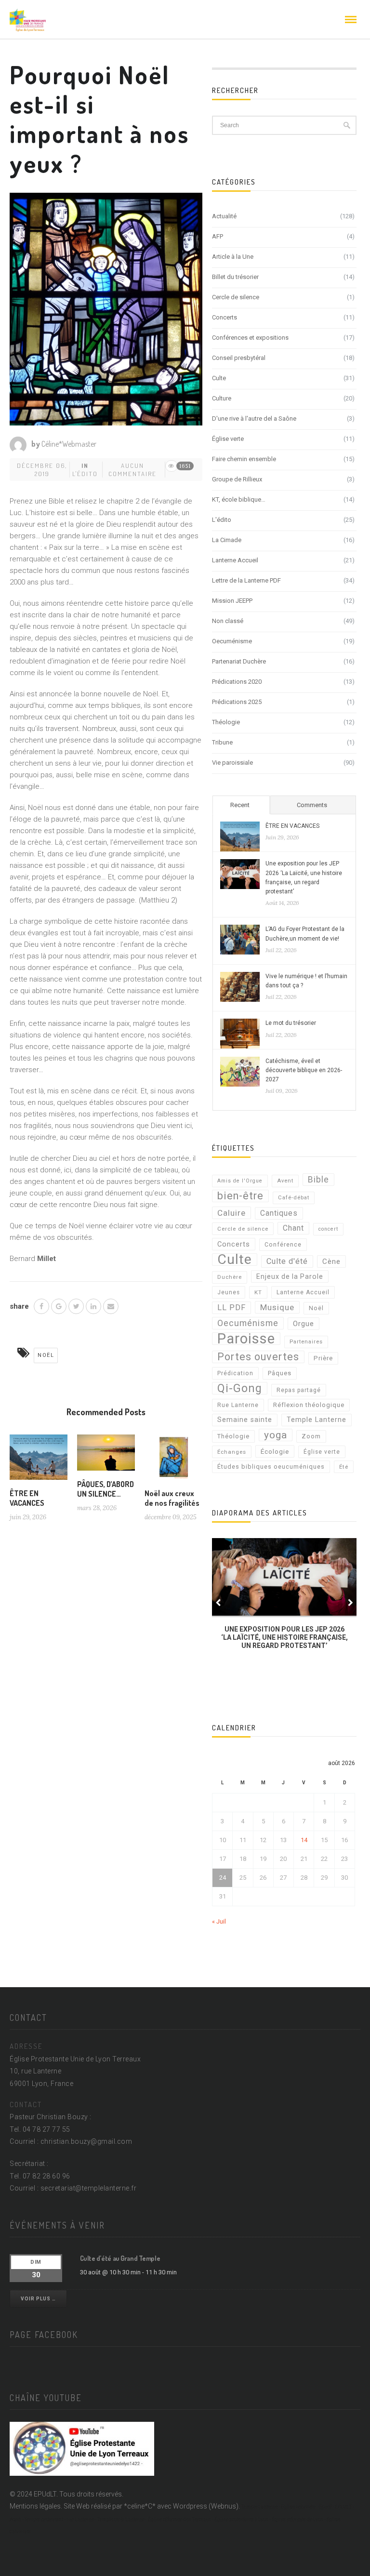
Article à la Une (233, 257)
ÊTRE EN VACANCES (27, 1498)
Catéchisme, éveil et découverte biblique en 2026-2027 (304, 1070)
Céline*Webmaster (69, 444)
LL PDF (231, 1308)
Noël (46, 1355)
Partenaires (306, 1342)
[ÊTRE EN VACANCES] (39, 1461)
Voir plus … (38, 2299)
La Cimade (227, 540)
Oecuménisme (232, 641)
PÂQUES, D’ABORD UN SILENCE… (106, 1489)
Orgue (304, 1324)
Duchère (230, 1277)
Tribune (222, 742)
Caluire (231, 1213)
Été (344, 1467)
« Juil (219, 1921)
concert (328, 1229)
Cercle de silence (236, 297)
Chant (293, 1228)
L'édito (85, 474)
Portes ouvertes (258, 1357)
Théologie (226, 722)
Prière (323, 1358)
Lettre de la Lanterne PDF (246, 580)
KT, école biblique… (239, 499)
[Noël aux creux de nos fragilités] (173, 1461)
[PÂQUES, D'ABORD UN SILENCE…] (106, 1456)
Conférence (283, 1245)
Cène (331, 1261)
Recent (240, 805)
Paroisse (246, 1339)
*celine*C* (140, 2506)
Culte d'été (287, 1261)
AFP (218, 236)
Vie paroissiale (232, 763)
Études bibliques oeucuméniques (271, 1467)
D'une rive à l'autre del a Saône (254, 418)
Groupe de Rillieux (237, 479)
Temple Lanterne (317, 1420)
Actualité (224, 216)
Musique (277, 1307)
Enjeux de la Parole (290, 1276)
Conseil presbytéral (239, 358)
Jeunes (229, 1292)
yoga (276, 1435)
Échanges (232, 1452)
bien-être (240, 1196)
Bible (318, 1180)
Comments (312, 805)
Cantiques (279, 1213)
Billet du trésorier (235, 277)
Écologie (275, 1451)
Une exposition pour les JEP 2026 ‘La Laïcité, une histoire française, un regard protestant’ (304, 877)
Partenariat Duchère (239, 661)
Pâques (280, 1373)
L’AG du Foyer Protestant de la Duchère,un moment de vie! (305, 934)
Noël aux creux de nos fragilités (172, 1498)
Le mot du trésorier (291, 1023)
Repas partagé (299, 1390)
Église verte (228, 439)
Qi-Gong (240, 1388)
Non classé (228, 621)
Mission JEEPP (232, 601)
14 (304, 1840)
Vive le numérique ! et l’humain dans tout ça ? (306, 981)
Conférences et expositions (250, 338)
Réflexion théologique (309, 1405)
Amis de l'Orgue (240, 1181)
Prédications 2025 (237, 702)
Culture (222, 398)
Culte (219, 378)
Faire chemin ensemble (244, 459)
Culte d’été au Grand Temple (120, 2258)
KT (258, 1292)
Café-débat (294, 1198)
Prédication (235, 1373)
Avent (285, 1181)
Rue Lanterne (238, 1405)
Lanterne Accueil (235, 560)
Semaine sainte (245, 1420)
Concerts (225, 317)
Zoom (311, 1436)
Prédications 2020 (237, 682)
